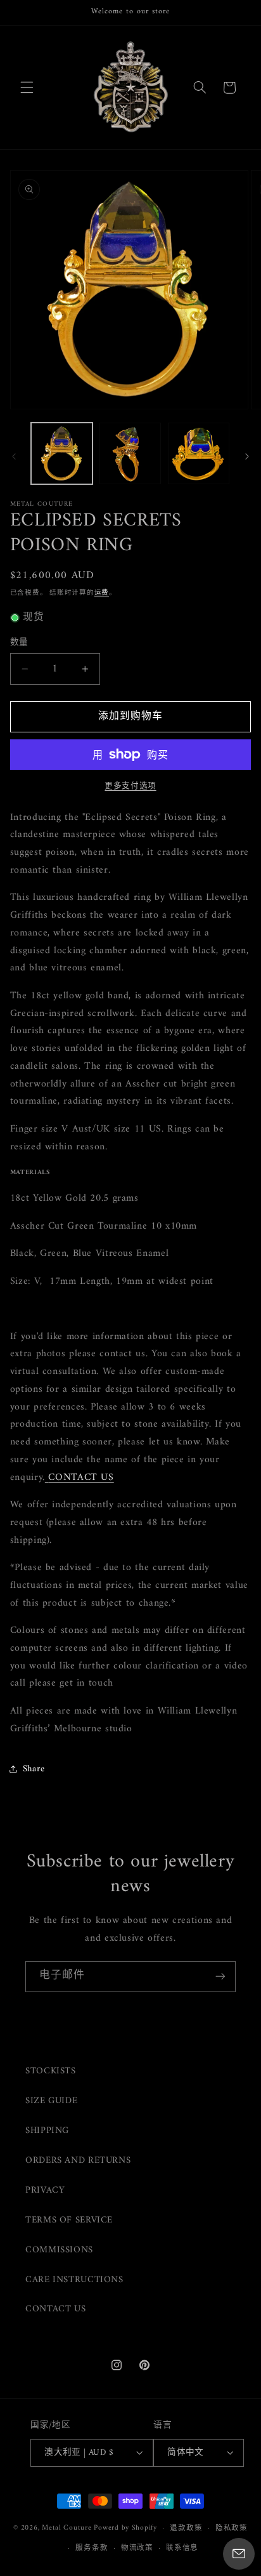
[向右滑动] (247, 456)
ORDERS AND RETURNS (78, 2160)
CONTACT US (55, 2309)
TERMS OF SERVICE (69, 2220)
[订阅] (220, 1977)
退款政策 (186, 2528)
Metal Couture (67, 2528)
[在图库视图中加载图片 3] (199, 453)
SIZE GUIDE (51, 2101)
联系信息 (182, 2548)
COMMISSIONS (59, 2250)
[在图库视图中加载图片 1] (62, 453)
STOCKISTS (51, 2071)
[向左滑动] (14, 456)
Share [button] (34, 1769)
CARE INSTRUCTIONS (74, 2280)
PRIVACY (45, 2190)
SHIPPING (47, 2130)
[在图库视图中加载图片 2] (130, 453)
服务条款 (92, 2548)
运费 (102, 593)
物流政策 (137, 2548)
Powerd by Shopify (125, 2528)
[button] (27, 88)
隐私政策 (232, 2528)
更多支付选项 (130, 787)
